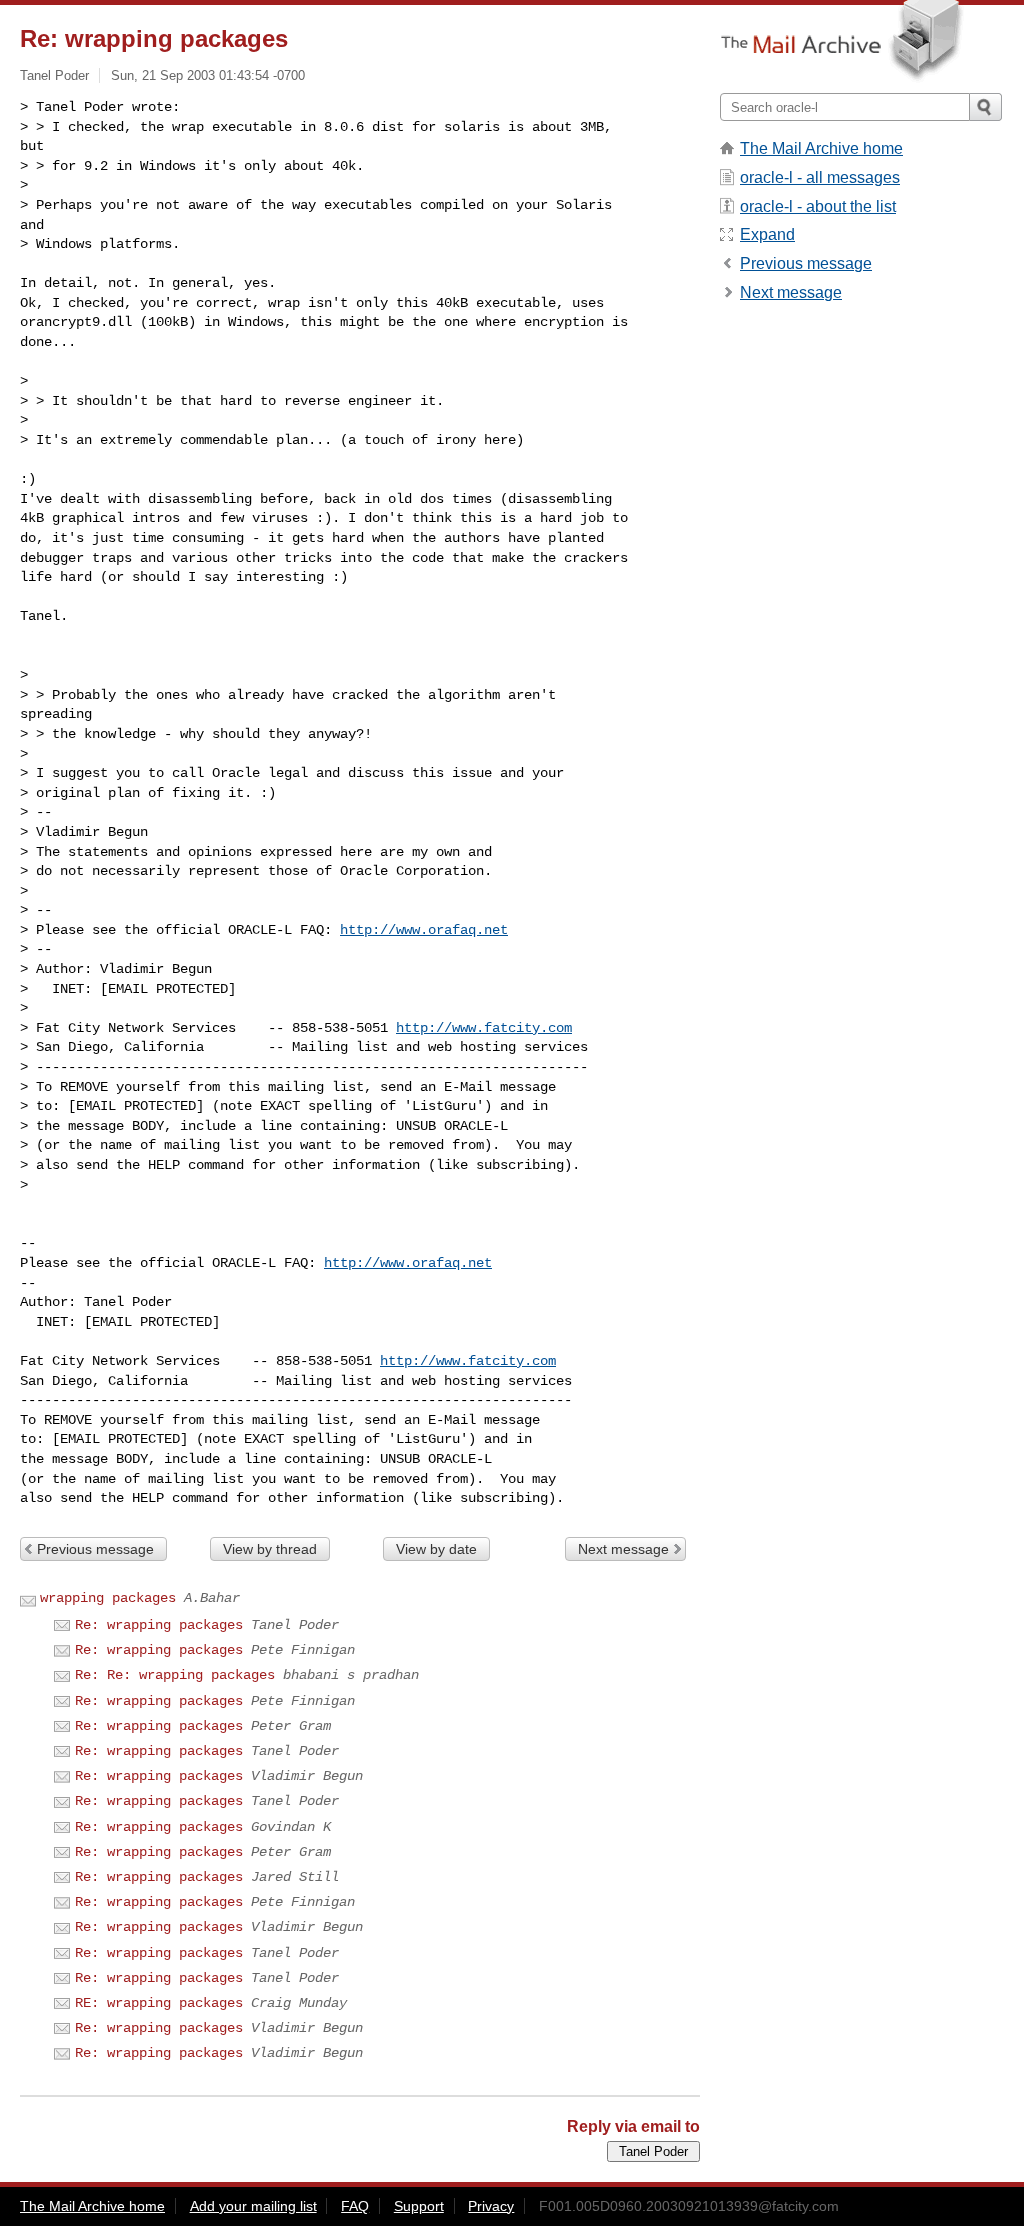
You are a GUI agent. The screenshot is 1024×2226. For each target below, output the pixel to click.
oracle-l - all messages (820, 177)
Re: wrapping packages (159, 1625)
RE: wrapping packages (159, 2003)
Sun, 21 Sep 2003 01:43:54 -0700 (208, 75)
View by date (436, 1549)
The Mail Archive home (821, 148)
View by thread (270, 1549)
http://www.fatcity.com (484, 1028)
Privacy (491, 2206)
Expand (767, 234)
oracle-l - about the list (818, 206)
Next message (623, 1549)
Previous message (95, 1549)
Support (419, 2206)
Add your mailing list (253, 2206)
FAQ (355, 2206)
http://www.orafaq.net (424, 930)
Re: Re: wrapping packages (175, 1675)
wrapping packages (108, 1598)
